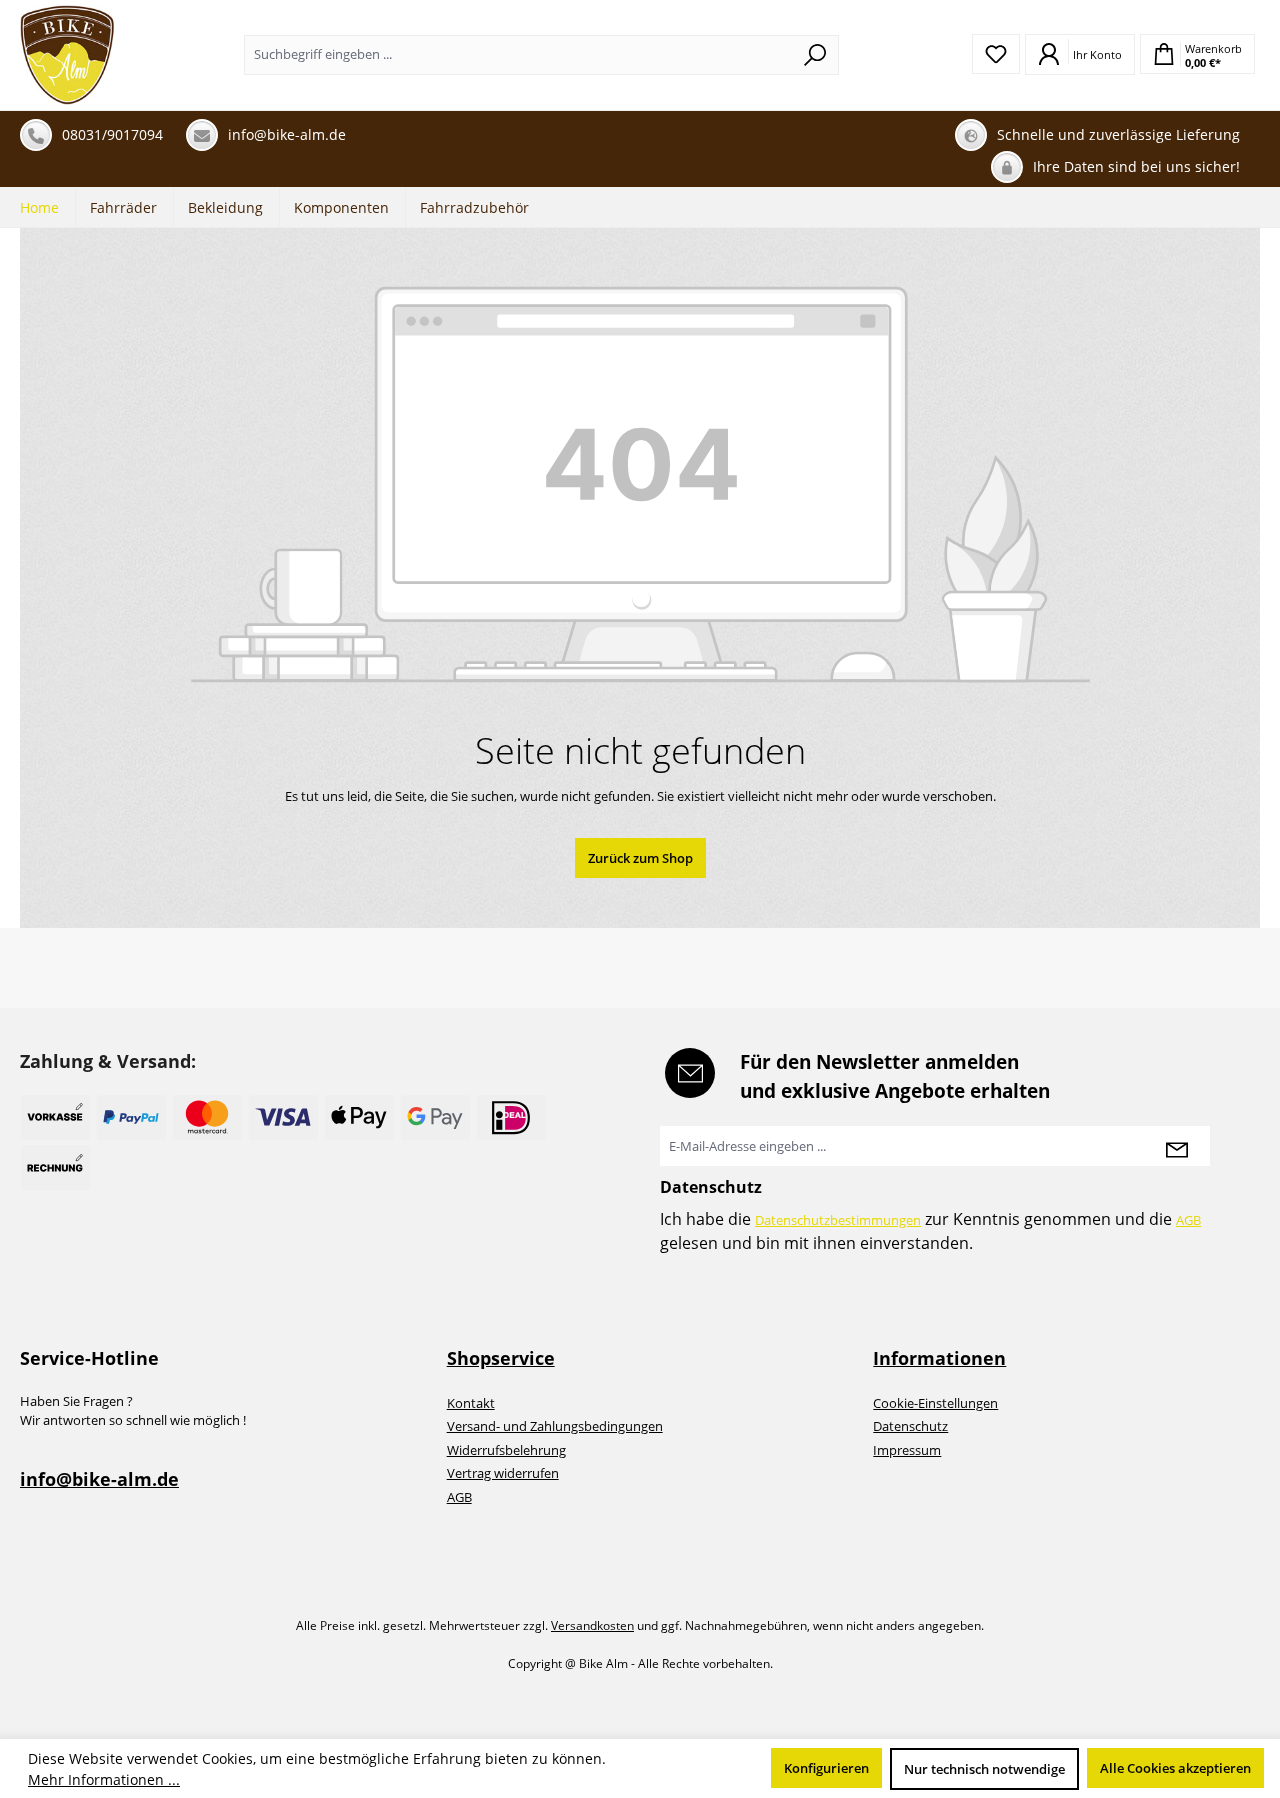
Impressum (907, 1450)
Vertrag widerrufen (503, 1473)
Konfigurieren (826, 1768)
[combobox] (518, 55)
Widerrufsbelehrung (506, 1450)
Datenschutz (910, 1426)
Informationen (939, 1358)
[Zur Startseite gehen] (67, 55)
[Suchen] (815, 55)
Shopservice (501, 1358)
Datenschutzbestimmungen (838, 1220)
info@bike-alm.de (99, 1479)
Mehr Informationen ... (104, 1779)
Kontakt (471, 1403)
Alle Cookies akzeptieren (1175, 1768)
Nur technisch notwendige (984, 1769)
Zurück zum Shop (640, 858)
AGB (1188, 1220)
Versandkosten (592, 1625)
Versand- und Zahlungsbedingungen (555, 1426)
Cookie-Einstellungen (935, 1403)
